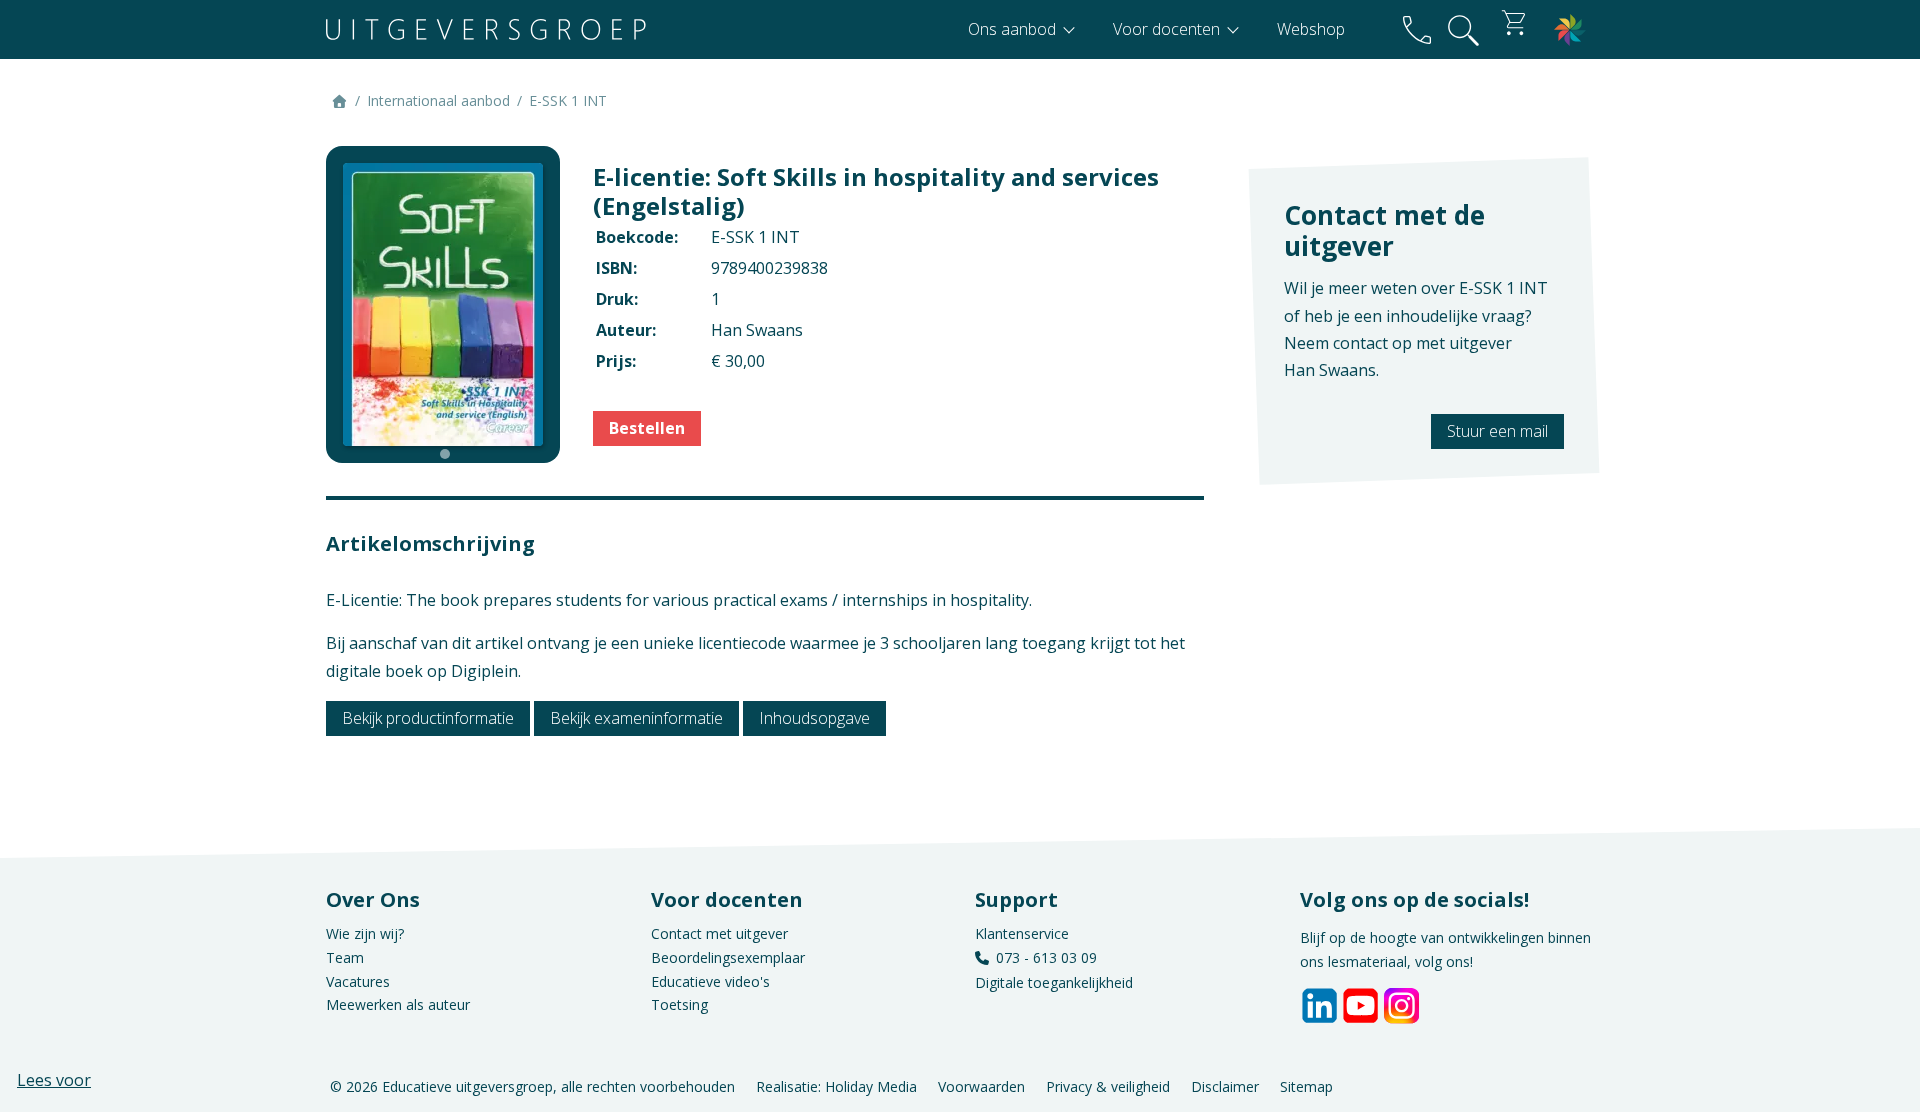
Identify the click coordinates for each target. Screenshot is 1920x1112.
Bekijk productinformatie (428, 718)
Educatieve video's (710, 981)
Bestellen (647, 428)
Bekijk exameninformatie (636, 718)
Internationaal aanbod (438, 100)
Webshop (1311, 29)
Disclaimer (1225, 1085)
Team (345, 957)
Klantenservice (1022, 933)
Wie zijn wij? (365, 933)
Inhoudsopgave (814, 718)
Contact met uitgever (719, 933)
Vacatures (358, 981)
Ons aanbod (1014, 29)
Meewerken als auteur (398, 1004)
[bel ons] (1417, 29)
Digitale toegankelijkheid (1054, 982)
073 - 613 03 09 (1046, 957)
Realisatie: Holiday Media (836, 1085)
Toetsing (679, 1004)
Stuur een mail (1497, 431)
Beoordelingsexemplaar (728, 957)
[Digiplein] (1570, 29)
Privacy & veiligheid (1108, 1085)
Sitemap (1306, 1085)
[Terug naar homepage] (486, 29)
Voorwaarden (981, 1085)
